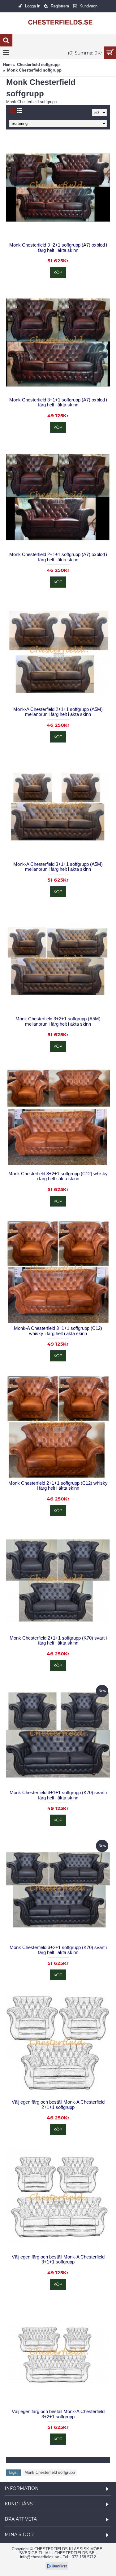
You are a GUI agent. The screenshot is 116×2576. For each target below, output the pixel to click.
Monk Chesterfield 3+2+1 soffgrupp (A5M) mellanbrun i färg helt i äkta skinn (58, 1021)
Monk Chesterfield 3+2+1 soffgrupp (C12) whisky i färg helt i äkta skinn (58, 1176)
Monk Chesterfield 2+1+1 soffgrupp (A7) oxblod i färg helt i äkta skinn (58, 557)
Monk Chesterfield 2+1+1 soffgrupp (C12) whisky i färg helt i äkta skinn (58, 1486)
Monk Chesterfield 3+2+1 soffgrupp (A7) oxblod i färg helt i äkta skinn (58, 248)
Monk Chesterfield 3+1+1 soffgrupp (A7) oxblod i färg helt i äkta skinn (58, 402)
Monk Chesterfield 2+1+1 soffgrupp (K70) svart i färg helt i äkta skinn (58, 1641)
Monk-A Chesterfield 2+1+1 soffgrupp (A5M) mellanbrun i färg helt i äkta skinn (58, 712)
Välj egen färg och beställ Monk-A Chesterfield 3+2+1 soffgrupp (58, 2414)
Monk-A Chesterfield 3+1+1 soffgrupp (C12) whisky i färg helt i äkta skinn (58, 1331)
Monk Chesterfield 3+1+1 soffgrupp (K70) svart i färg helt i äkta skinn (58, 1795)
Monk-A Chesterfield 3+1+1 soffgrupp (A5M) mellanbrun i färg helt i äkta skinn (58, 867)
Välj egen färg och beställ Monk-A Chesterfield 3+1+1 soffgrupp (58, 2259)
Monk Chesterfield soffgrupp (50, 2472)
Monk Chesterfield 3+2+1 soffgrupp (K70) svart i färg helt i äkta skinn (58, 1950)
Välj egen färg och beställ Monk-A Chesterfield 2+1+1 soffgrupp (58, 2105)
